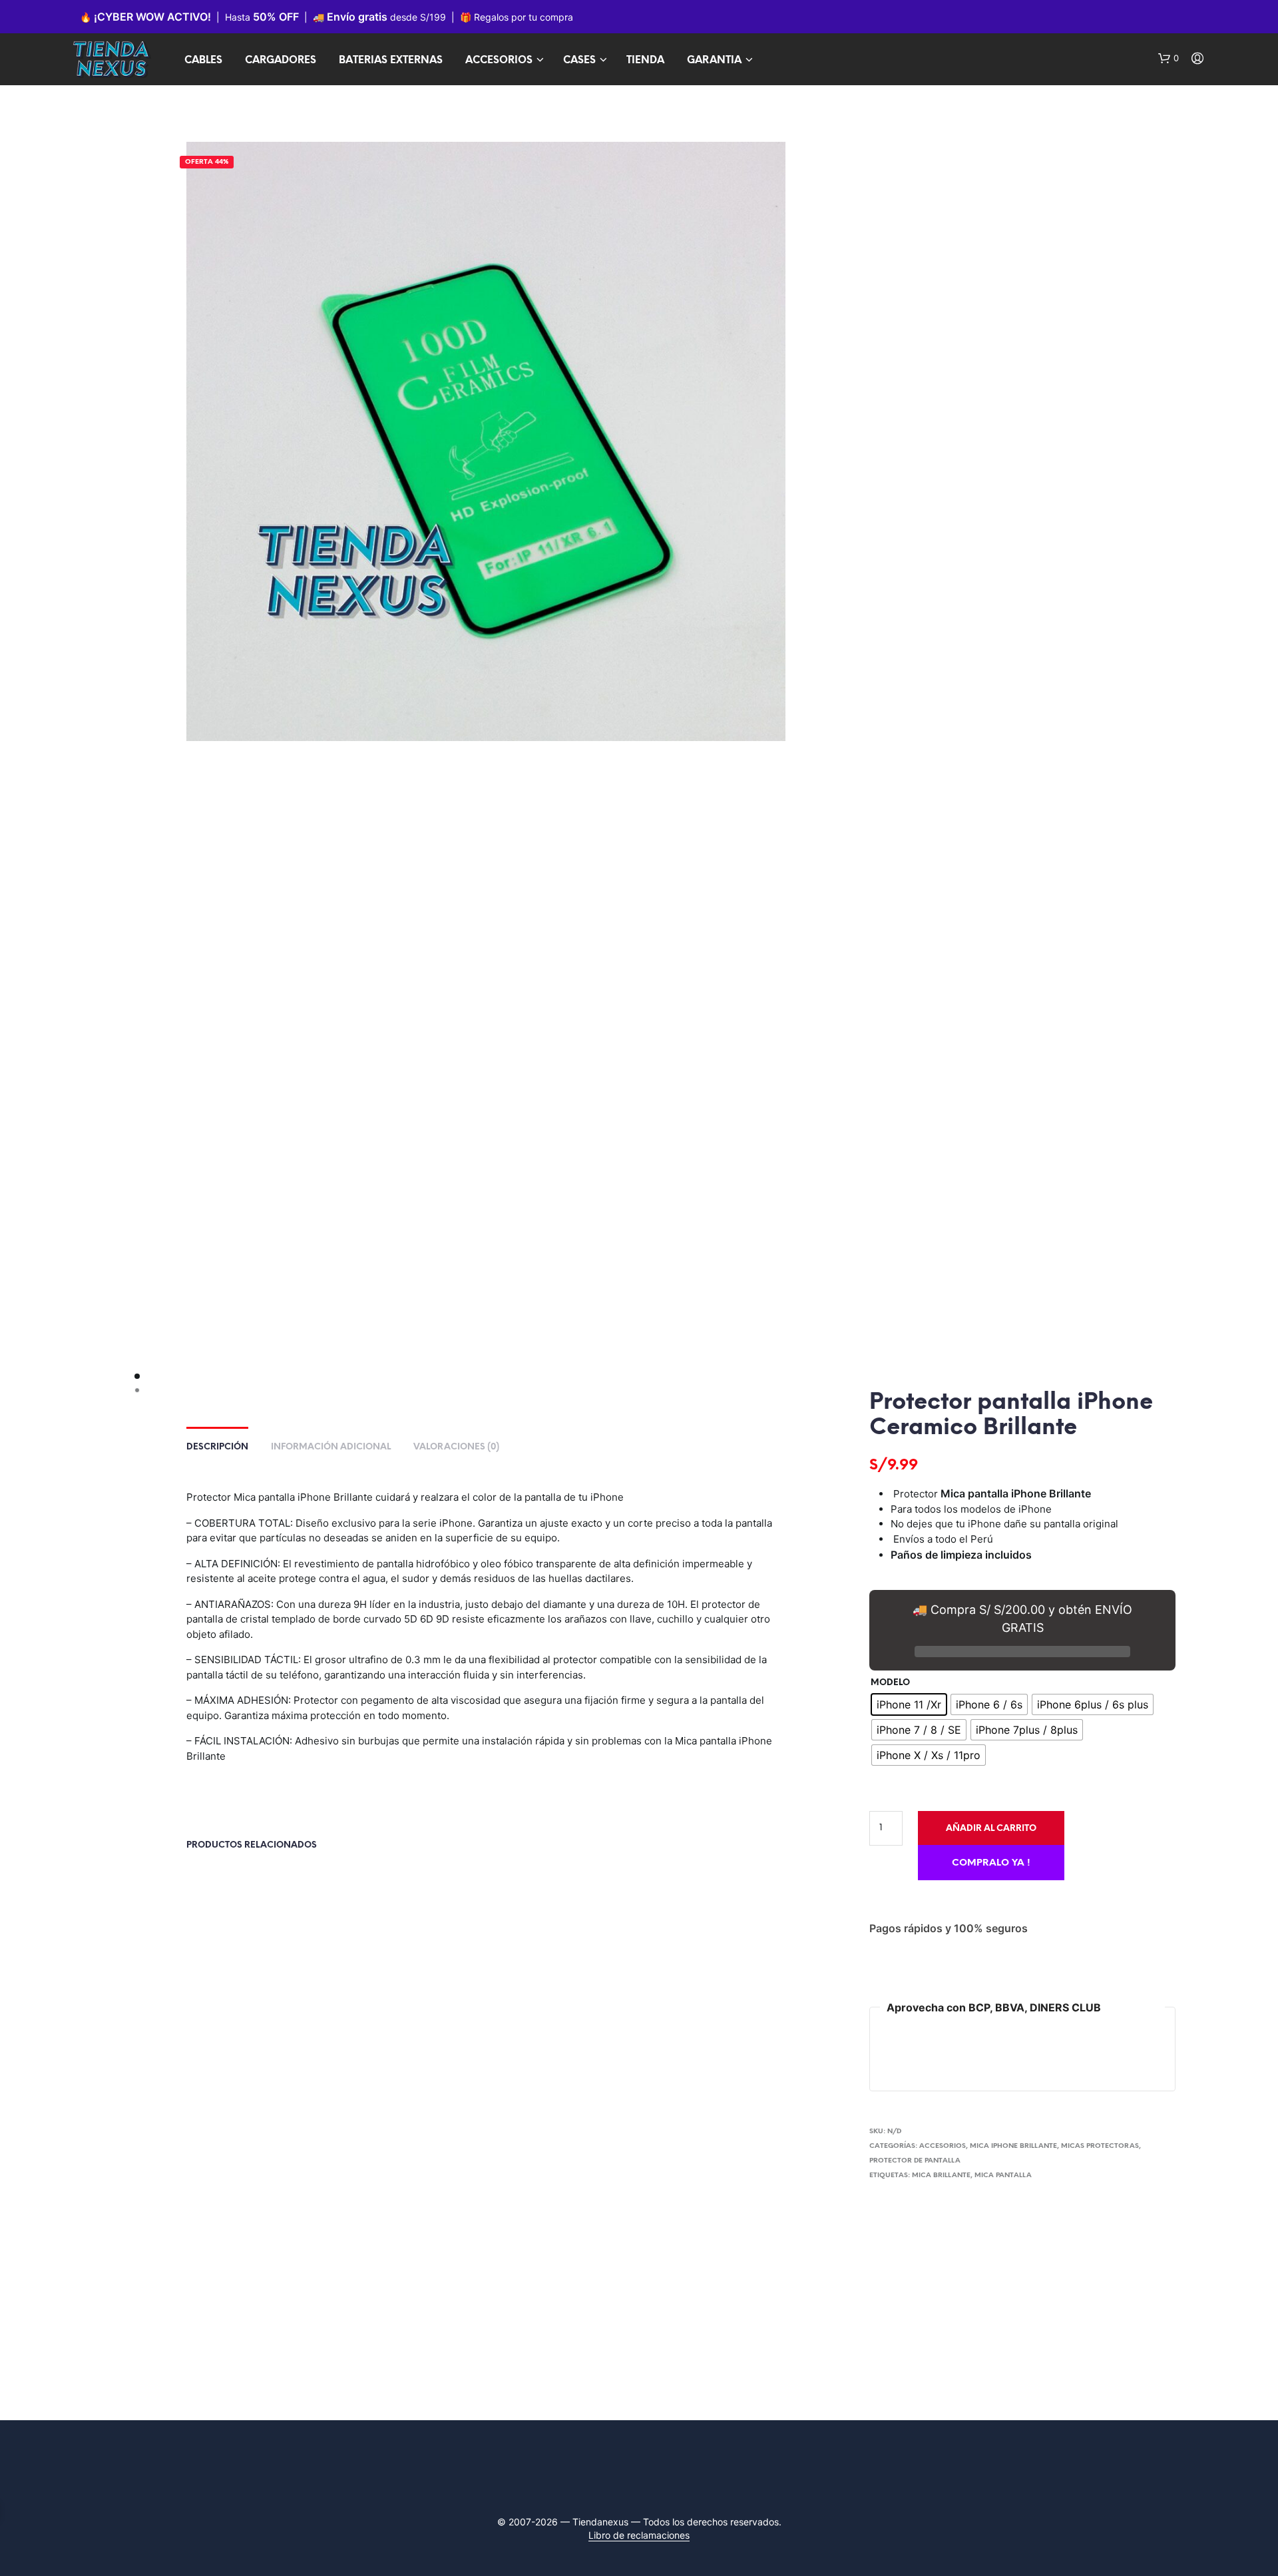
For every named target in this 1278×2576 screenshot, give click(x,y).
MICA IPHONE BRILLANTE (1013, 2146)
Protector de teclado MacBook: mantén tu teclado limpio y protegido (253, 2044)
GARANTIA (714, 61)
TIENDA (645, 61)
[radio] (909, 1704)
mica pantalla (1003, 2176)
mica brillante (941, 2176)
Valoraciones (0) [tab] (456, 1447)
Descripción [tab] (217, 1447)
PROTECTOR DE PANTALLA (915, 2161)
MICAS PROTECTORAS (1100, 2146)
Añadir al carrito (991, 1829)
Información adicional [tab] (331, 1447)
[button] (1169, 59)
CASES (579, 61)
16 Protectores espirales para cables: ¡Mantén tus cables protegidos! (565, 2044)
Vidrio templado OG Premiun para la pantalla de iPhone (414, 2037)
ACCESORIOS (499, 61)
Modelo (890, 1683)
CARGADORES (281, 61)
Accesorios (943, 2146)
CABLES (203, 61)
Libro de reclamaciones (639, 2535)
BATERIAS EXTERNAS (391, 61)
